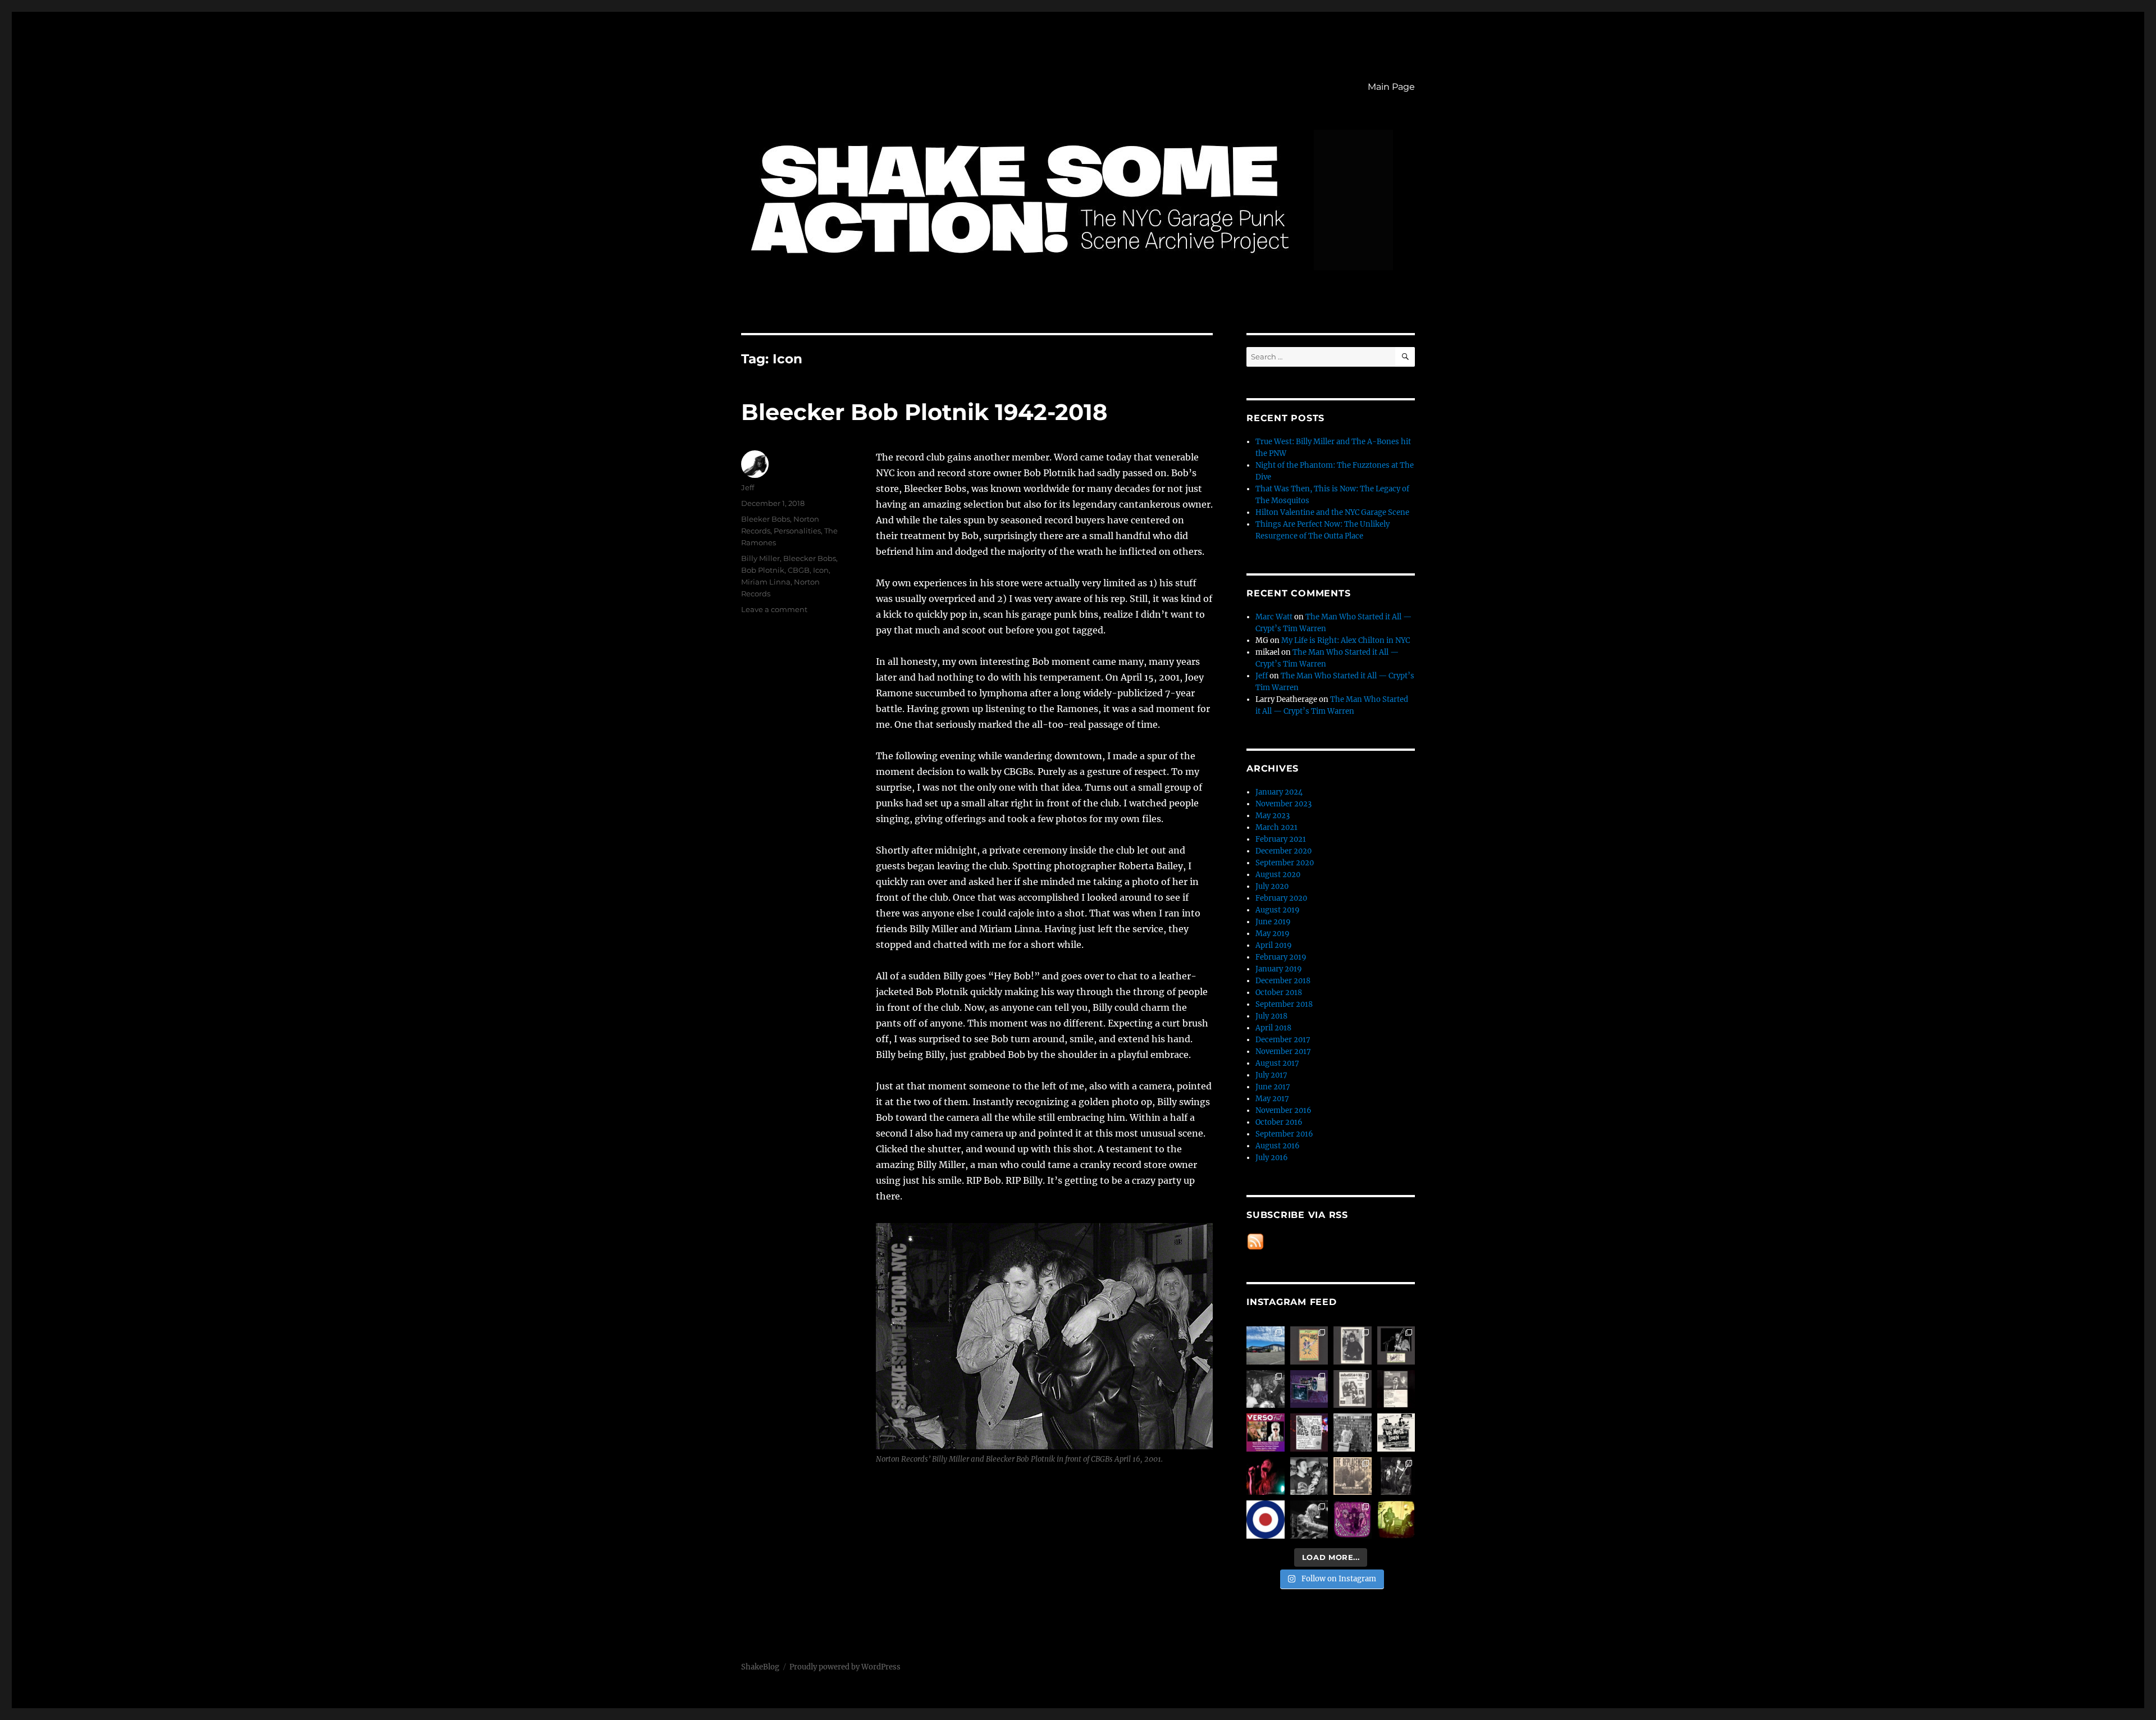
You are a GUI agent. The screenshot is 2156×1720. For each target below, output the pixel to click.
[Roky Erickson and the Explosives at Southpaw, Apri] (1396, 1345)
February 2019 (1281, 957)
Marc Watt (1274, 617)
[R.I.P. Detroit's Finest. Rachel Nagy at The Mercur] (1266, 1476)
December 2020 (1283, 851)
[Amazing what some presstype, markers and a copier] (1309, 1432)
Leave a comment (774, 609)
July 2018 (1271, 1016)
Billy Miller (760, 558)
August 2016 (1278, 1146)
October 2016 (1279, 1122)
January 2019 (1279, 969)
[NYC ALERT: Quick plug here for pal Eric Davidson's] (1396, 1432)
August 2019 (1278, 910)
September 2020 (1285, 863)
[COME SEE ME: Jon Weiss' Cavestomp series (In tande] (1266, 1389)
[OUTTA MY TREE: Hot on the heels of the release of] (1353, 1520)
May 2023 (1273, 816)
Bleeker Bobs (766, 519)
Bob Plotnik (763, 570)
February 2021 (1281, 839)
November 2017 (1283, 1051)
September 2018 (1284, 1004)
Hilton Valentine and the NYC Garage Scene (1332, 512)
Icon (821, 570)
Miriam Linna (766, 582)
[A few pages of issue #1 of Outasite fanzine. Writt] (1353, 1389)
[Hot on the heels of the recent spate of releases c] (1266, 1520)
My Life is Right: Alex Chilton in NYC (1346, 640)
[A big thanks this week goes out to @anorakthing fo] (1396, 1476)
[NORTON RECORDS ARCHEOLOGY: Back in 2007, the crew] (1266, 1345)
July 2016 (1272, 1158)
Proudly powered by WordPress (845, 1667)
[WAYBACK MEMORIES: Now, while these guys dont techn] (1353, 1476)
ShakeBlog (760, 1667)
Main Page (1391, 87)
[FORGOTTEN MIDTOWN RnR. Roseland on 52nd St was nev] (1353, 1345)
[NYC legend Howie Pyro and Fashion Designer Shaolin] (1309, 1476)
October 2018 (1279, 993)
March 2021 (1276, 827)
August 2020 (1278, 875)
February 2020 (1281, 898)
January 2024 (1279, 792)
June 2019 (1273, 922)
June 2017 (1273, 1087)
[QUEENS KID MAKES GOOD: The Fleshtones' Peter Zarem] (1396, 1389)
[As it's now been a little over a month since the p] (1309, 1520)
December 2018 (1283, 981)
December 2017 (1283, 1040)
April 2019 (1274, 945)
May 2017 (1272, 1099)
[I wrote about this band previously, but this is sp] (1309, 1389)
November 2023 (1283, 804)
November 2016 (1283, 1110)
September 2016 (1284, 1134)
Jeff (748, 487)
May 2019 (1273, 934)
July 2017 (1271, 1075)
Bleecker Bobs (810, 558)
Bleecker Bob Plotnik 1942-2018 (924, 412)
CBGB (799, 570)
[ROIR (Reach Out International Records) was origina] (1309, 1345)
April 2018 (1273, 1028)
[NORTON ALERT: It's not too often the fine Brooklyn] (1266, 1432)
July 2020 (1272, 886)
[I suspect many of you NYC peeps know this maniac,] (1353, 1432)
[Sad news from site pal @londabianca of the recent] (1396, 1520)
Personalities (797, 531)
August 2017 (1277, 1063)
